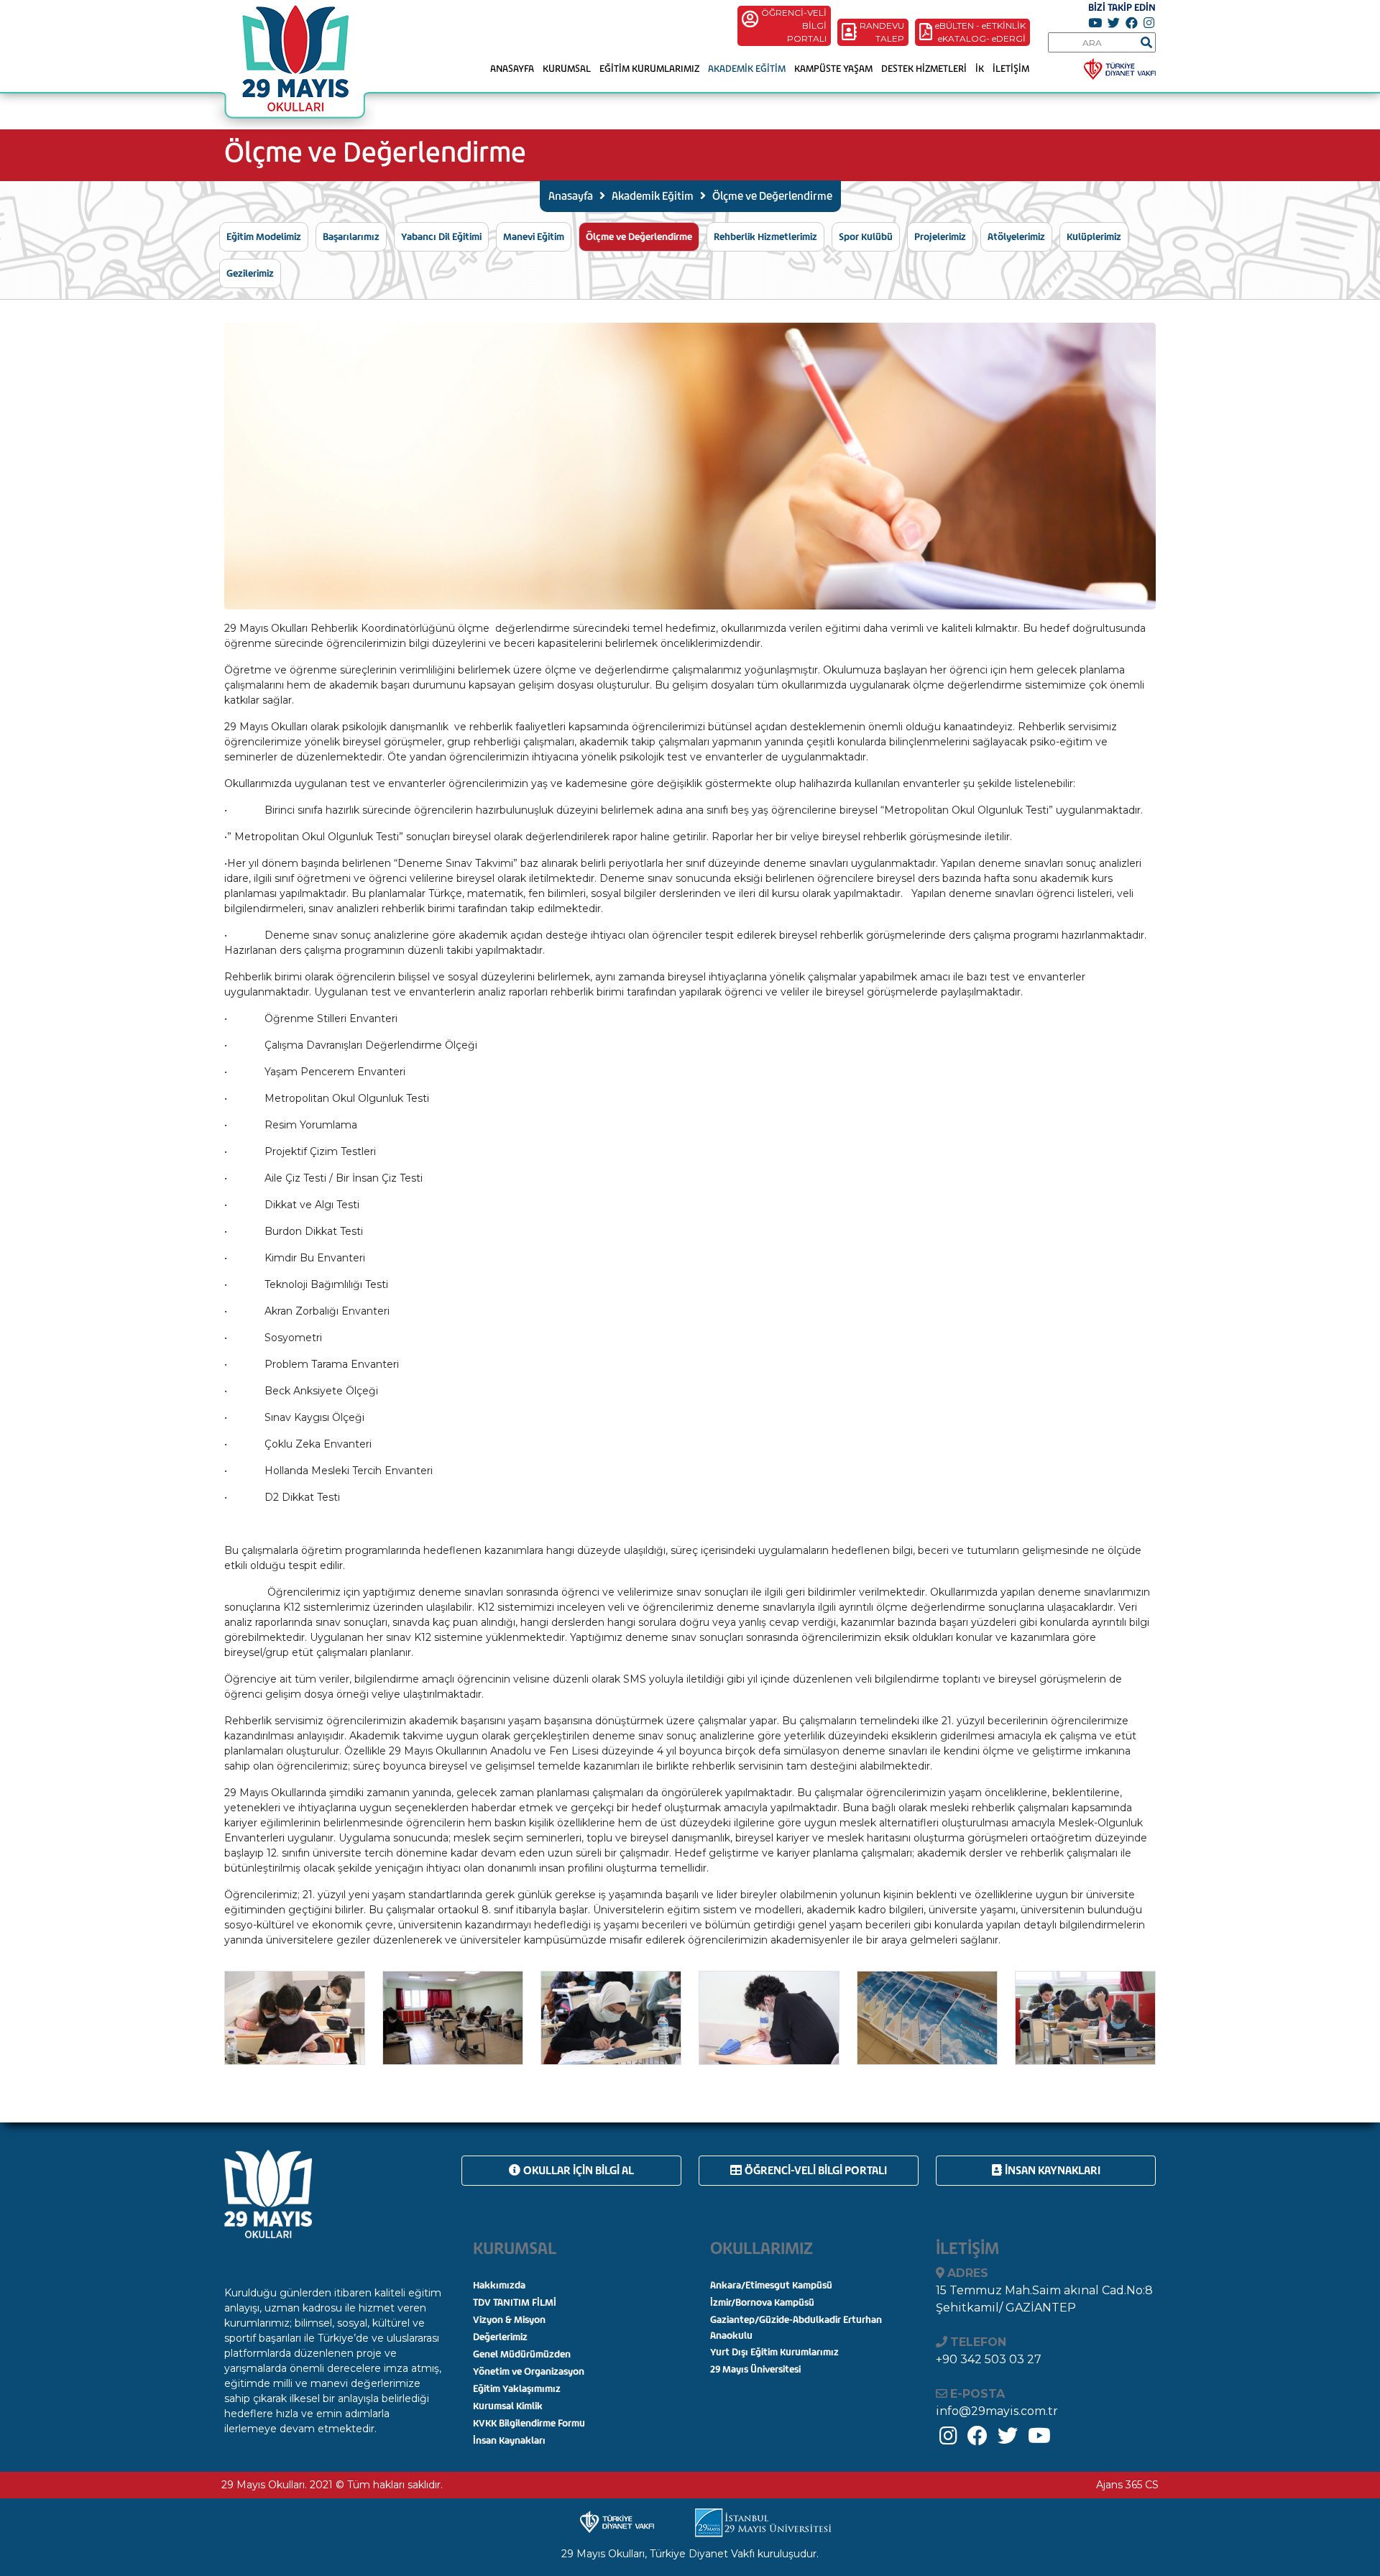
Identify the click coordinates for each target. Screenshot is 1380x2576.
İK (980, 69)
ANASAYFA (512, 69)
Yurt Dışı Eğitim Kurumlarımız (774, 2352)
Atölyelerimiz (1016, 237)
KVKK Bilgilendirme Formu (529, 2423)
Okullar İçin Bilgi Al (579, 2170)
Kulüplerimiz (1094, 237)
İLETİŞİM (1011, 69)
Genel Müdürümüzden (522, 2354)
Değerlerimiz (500, 2337)
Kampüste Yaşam (833, 69)
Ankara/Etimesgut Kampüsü (771, 2285)
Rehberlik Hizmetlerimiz (765, 237)
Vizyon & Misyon (509, 2320)
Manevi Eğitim (534, 237)
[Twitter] (1008, 2439)
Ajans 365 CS (1127, 2485)
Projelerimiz (940, 237)
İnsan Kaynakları (1053, 2170)
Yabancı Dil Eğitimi (441, 237)
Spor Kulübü (866, 237)
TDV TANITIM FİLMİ (515, 2303)
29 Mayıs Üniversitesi (755, 2369)
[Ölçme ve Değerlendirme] (295, 2017)
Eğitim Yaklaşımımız (517, 2389)
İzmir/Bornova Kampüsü (762, 2303)
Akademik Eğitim (747, 69)
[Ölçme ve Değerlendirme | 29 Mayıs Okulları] (294, 67)
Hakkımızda (499, 2285)
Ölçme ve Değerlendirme (639, 237)
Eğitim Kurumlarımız (649, 69)
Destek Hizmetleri (924, 69)
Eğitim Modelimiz (264, 237)
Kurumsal (567, 69)
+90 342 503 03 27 (989, 2359)
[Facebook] (977, 2439)
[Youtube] (1039, 2439)
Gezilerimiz (250, 273)
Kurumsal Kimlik (508, 2406)
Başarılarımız (351, 237)
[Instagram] (948, 2439)
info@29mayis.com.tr (997, 2411)
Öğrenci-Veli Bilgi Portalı (816, 2170)
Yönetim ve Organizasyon (529, 2372)
